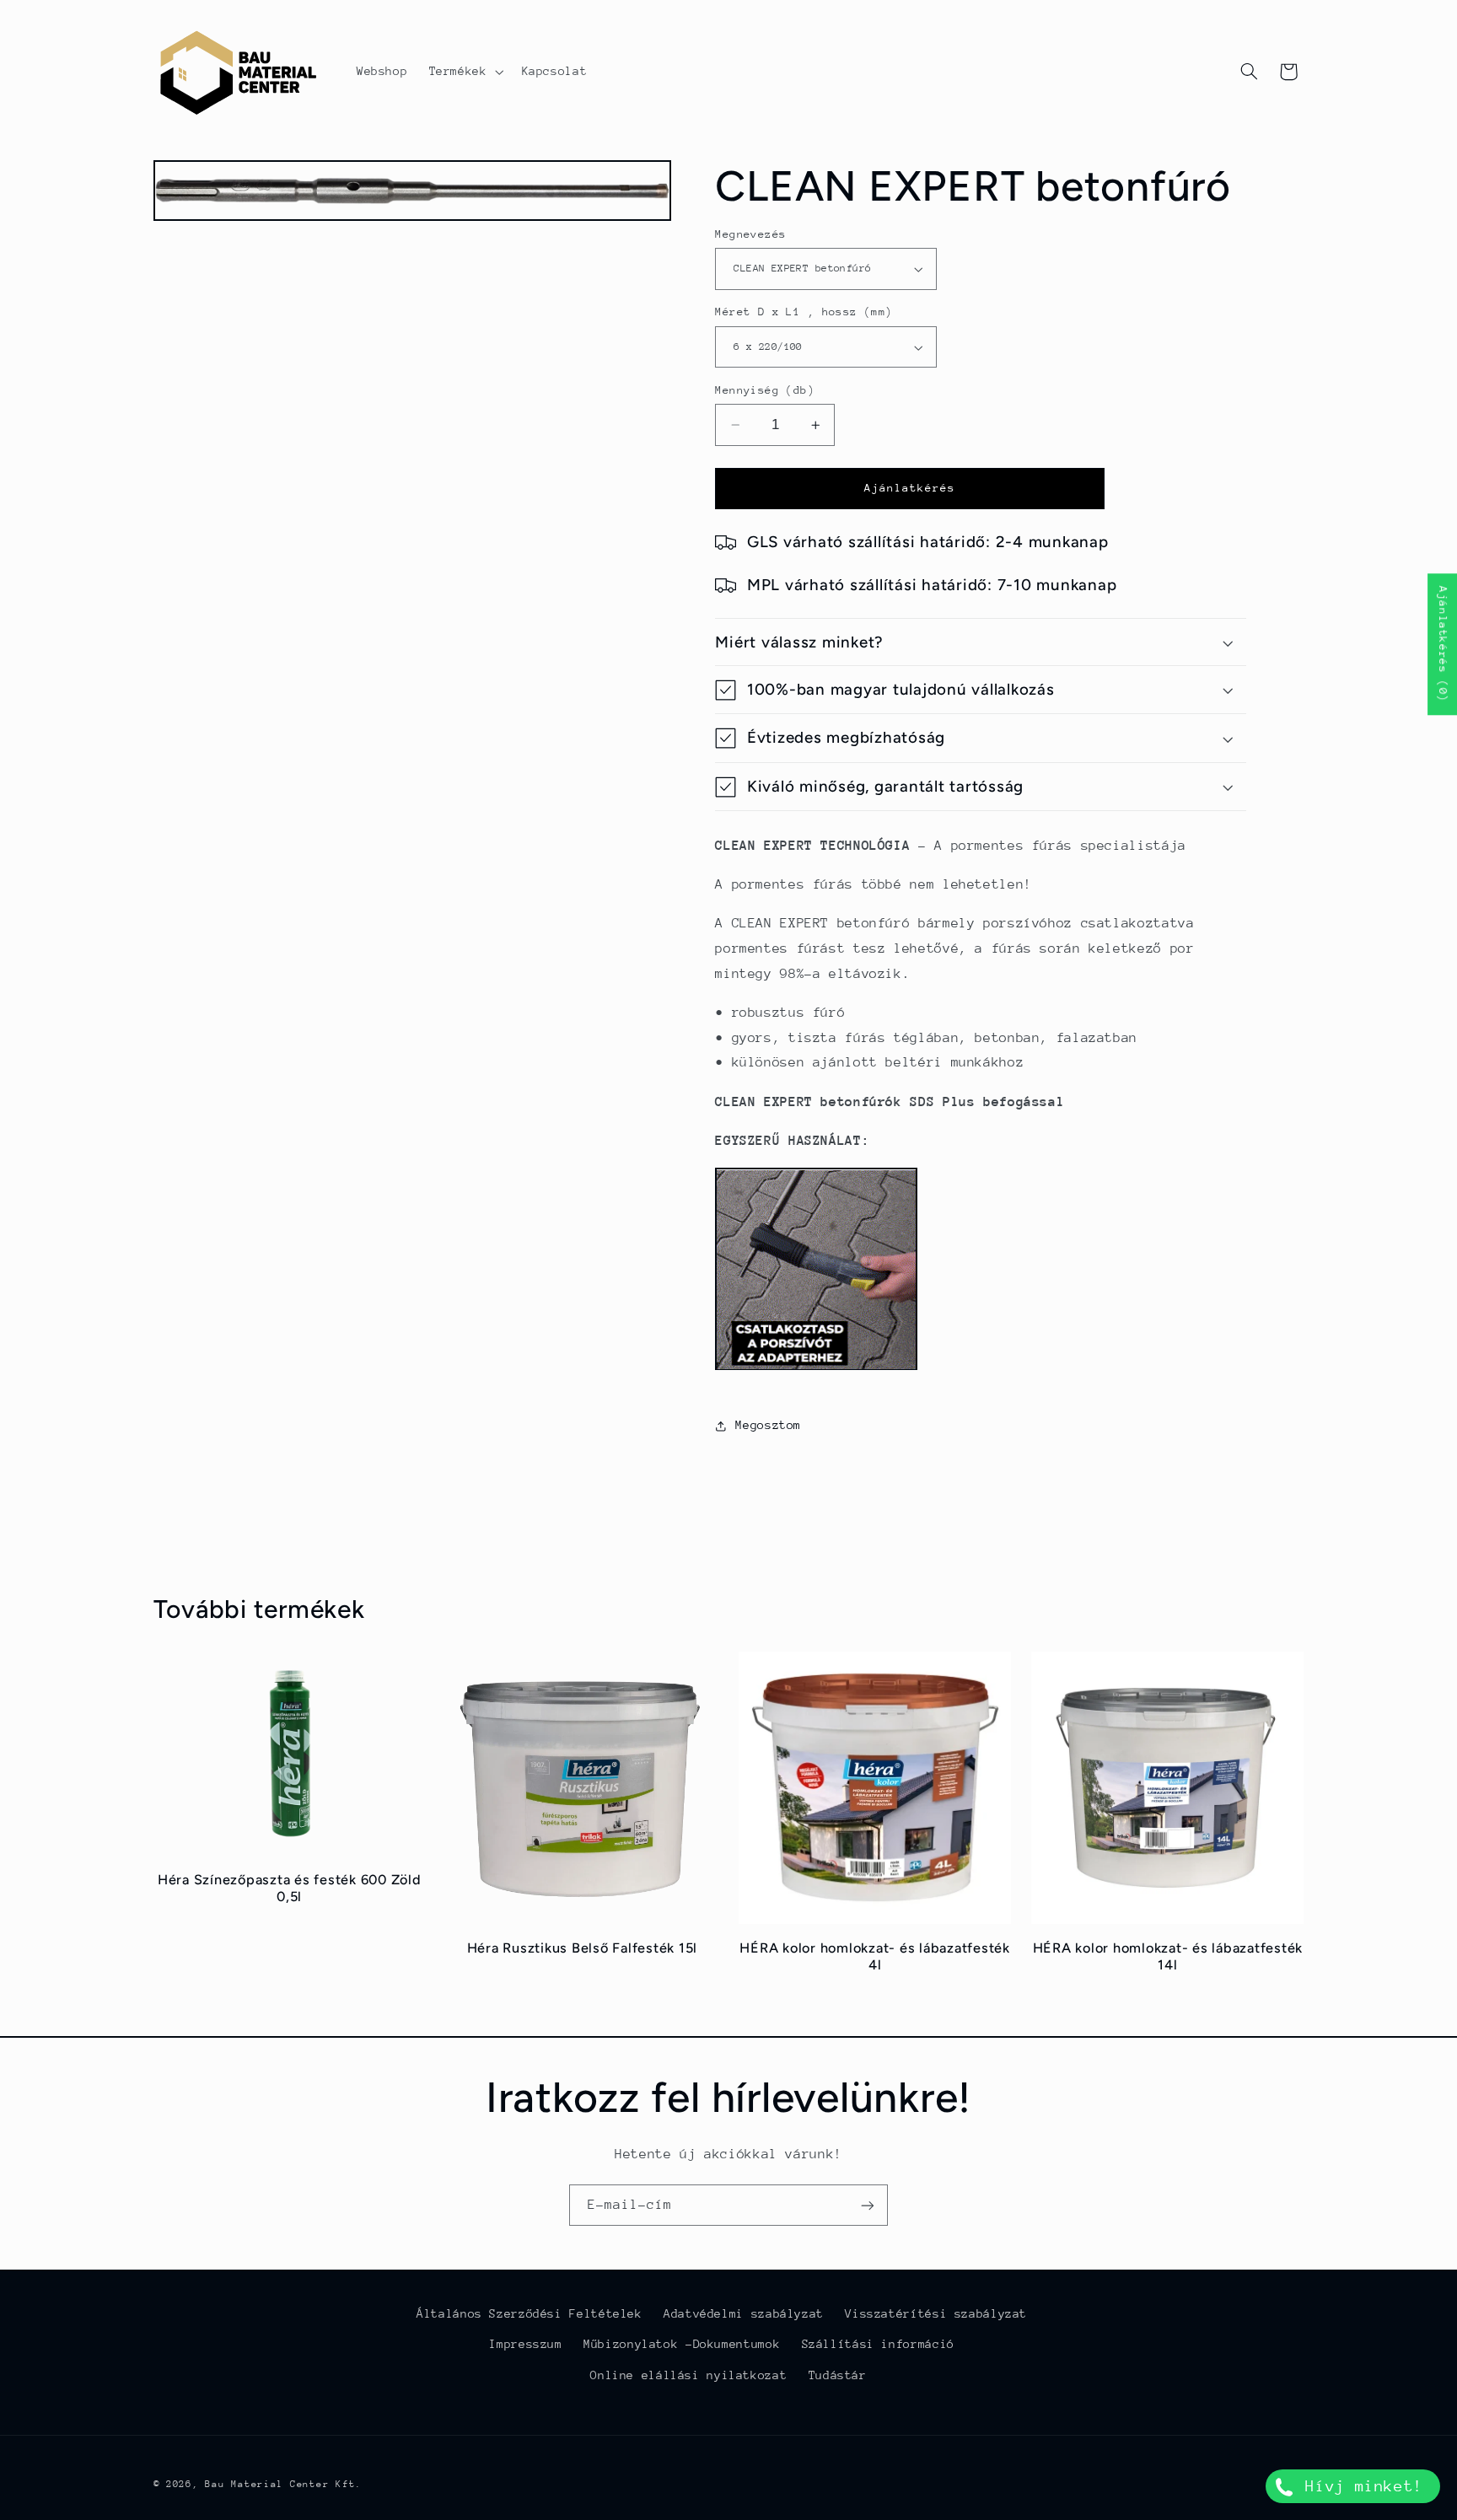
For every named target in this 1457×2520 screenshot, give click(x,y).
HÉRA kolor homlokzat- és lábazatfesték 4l (875, 1956)
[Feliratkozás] (868, 2205)
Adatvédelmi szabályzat (744, 2313)
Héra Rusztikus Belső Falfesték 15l (583, 1948)
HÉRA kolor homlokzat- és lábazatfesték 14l (1168, 1956)
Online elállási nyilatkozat (688, 2375)
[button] (465, 72)
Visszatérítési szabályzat (936, 2313)
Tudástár (838, 2375)
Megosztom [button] (768, 1426)
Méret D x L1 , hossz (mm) (804, 312)
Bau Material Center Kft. (283, 2484)
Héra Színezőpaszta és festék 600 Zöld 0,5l (290, 1888)
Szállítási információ (878, 2344)
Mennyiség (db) (765, 390)
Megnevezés (750, 234)
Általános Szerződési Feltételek (530, 2313)
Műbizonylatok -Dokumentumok (682, 2344)
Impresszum (525, 2344)
